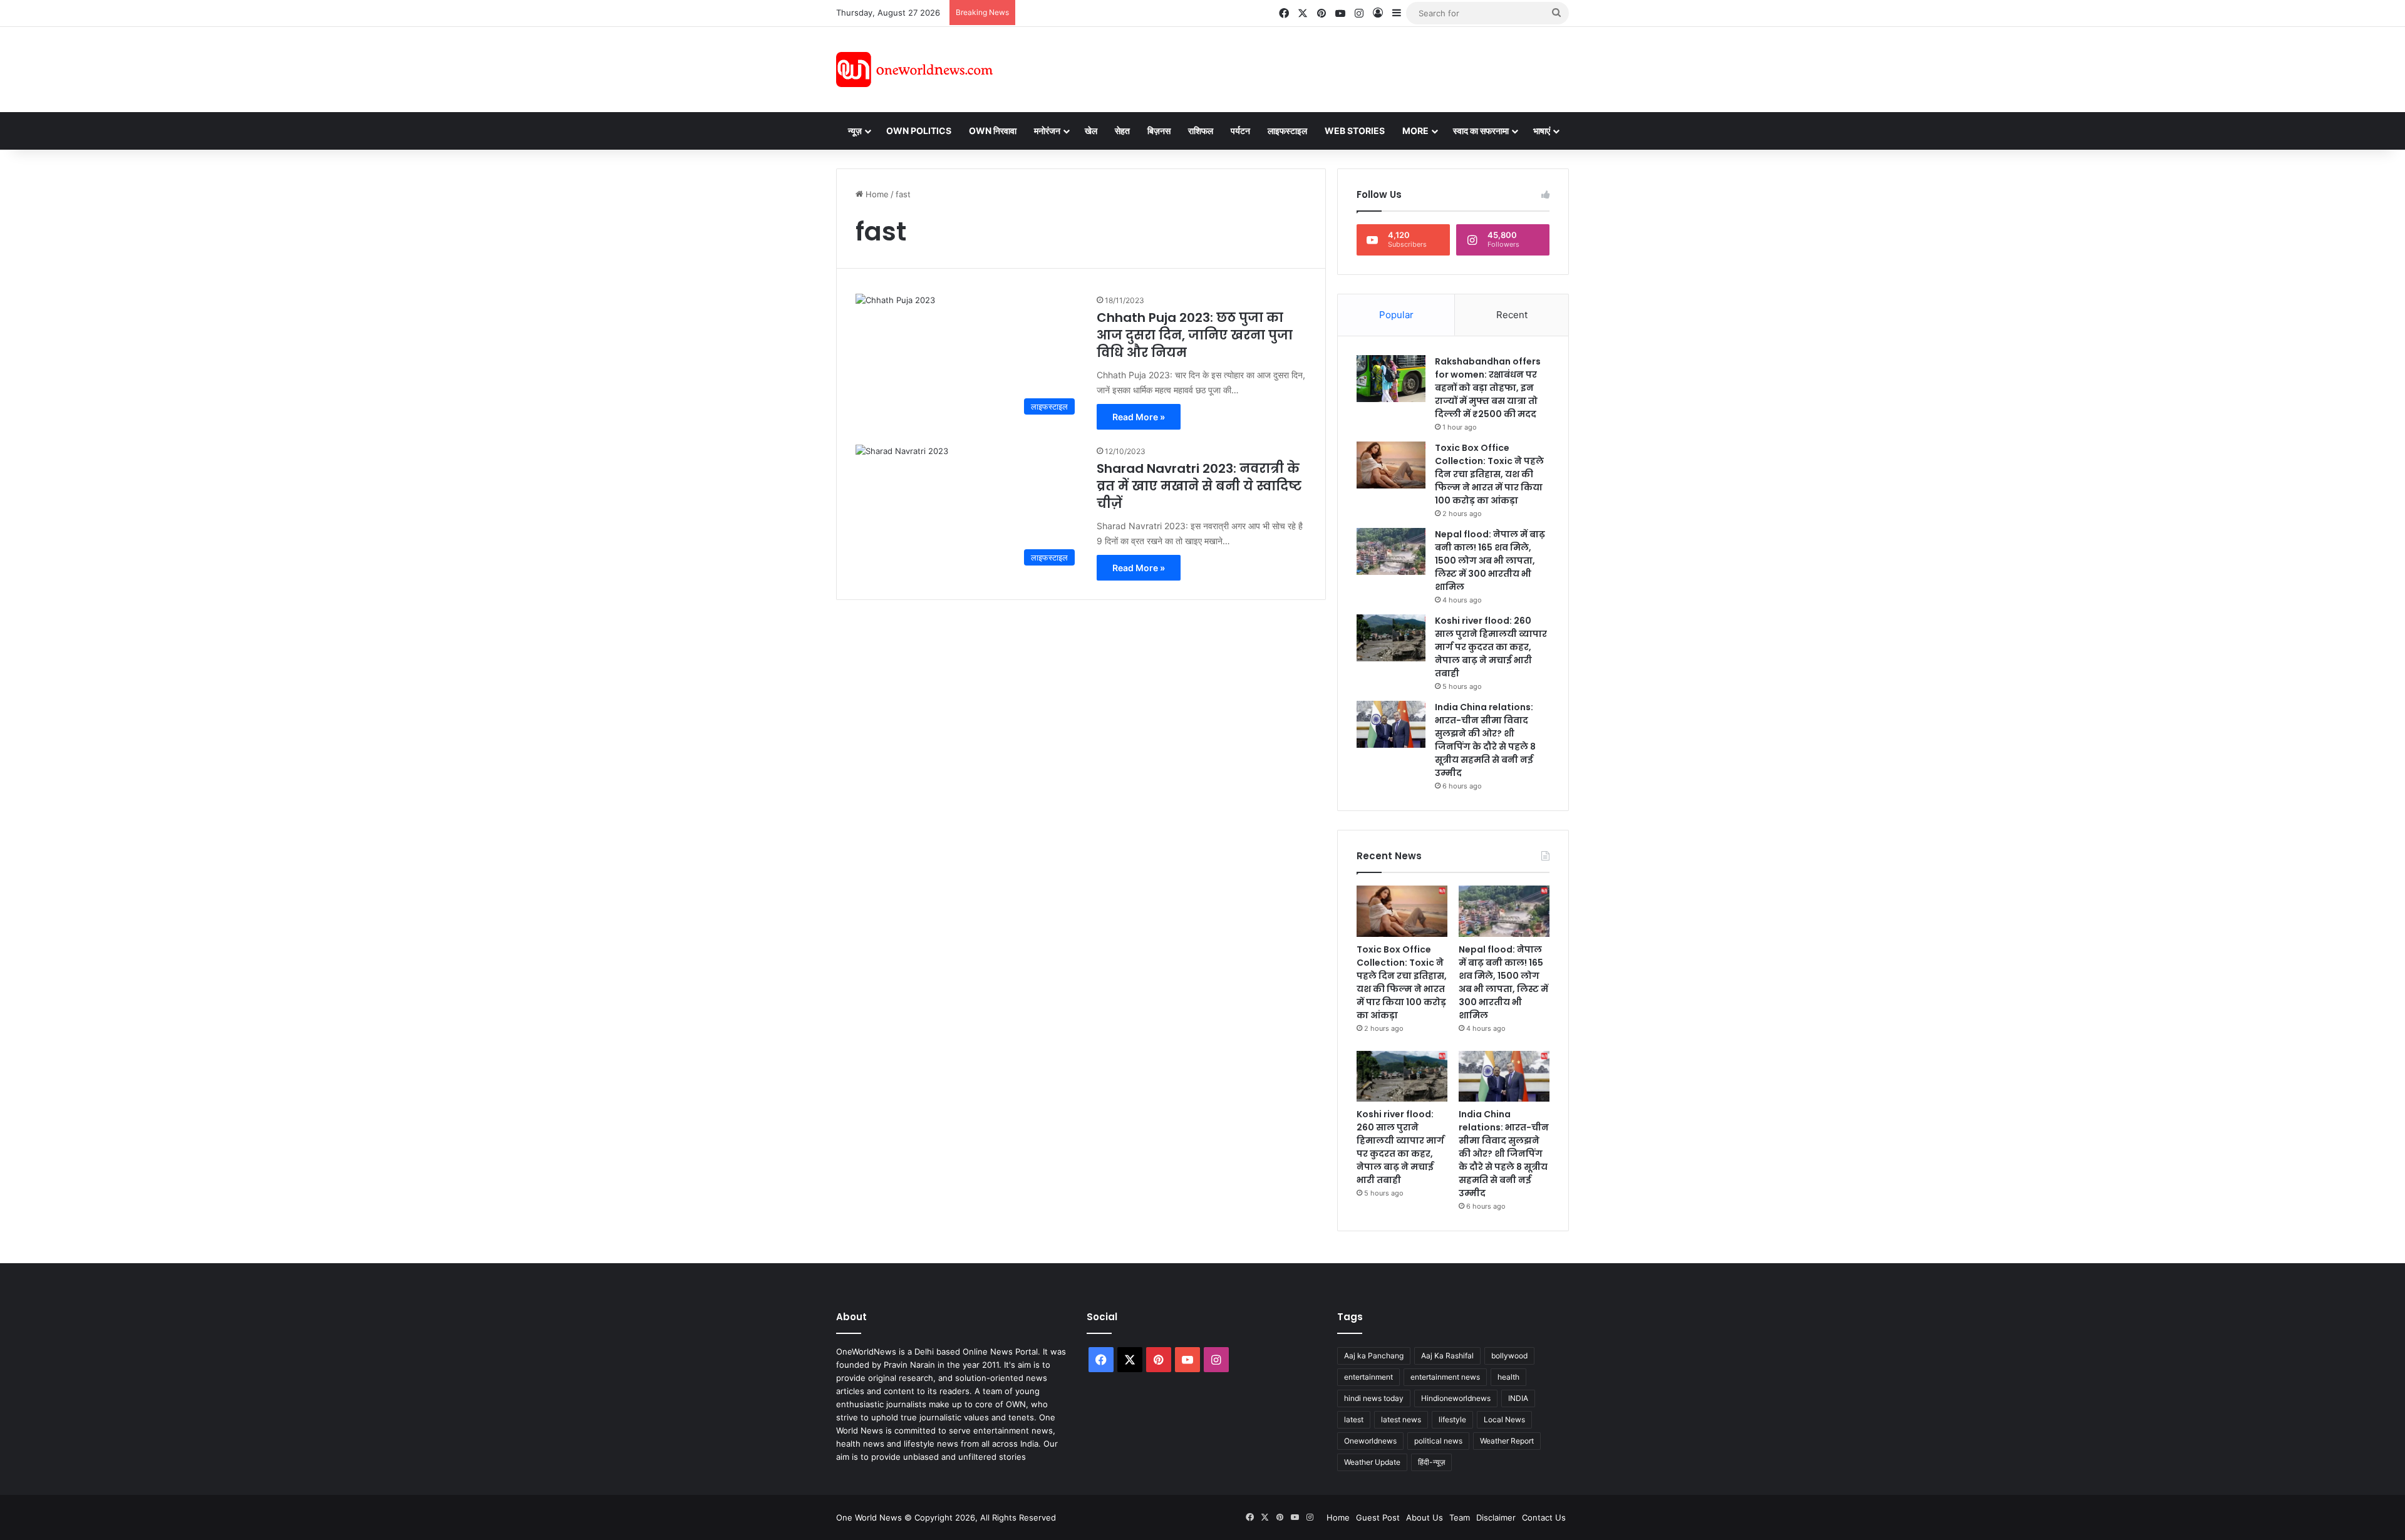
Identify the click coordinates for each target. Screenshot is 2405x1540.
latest (1354, 1419)
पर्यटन (1240, 131)
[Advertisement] (1315, 68)
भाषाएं (1542, 131)
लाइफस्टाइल (1287, 131)
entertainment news (1445, 1377)
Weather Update (1372, 1462)
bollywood (1509, 1356)
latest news (1401, 1419)
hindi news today (1374, 1398)
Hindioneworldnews (1456, 1398)
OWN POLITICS (919, 131)
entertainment (1368, 1377)
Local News (1504, 1419)
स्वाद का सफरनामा (1481, 131)
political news (1438, 1441)
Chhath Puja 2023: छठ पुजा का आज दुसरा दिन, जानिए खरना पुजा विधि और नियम (1195, 335)
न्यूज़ (855, 131)
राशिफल (1201, 131)
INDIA (1518, 1398)
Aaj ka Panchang (1374, 1356)
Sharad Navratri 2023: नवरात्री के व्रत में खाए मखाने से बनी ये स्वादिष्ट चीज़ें (1199, 486)
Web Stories (1355, 131)
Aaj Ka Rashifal (1447, 1356)
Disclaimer (1496, 1517)
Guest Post (1378, 1517)
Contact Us (1544, 1517)
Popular (1396, 315)
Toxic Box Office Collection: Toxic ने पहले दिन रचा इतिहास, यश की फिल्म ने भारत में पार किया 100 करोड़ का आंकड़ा (1489, 474)
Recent (1512, 315)
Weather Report (1507, 1441)
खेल (1091, 131)
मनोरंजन (1047, 131)
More (1415, 131)
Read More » (1139, 417)
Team (1460, 1517)
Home (876, 194)
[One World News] (914, 70)
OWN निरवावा (993, 131)
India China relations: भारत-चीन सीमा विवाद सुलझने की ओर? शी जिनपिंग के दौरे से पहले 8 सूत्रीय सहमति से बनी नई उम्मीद (1485, 740)
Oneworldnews (1370, 1441)
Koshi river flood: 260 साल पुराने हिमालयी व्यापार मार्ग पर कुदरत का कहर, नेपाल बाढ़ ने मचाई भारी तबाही (1491, 647)
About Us (1425, 1517)
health (1508, 1377)
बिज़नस (1159, 131)
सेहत (1122, 131)
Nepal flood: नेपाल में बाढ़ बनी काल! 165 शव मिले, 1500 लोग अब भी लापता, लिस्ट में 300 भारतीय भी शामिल (1490, 561)
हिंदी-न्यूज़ (1431, 1462)
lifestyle (1452, 1419)
